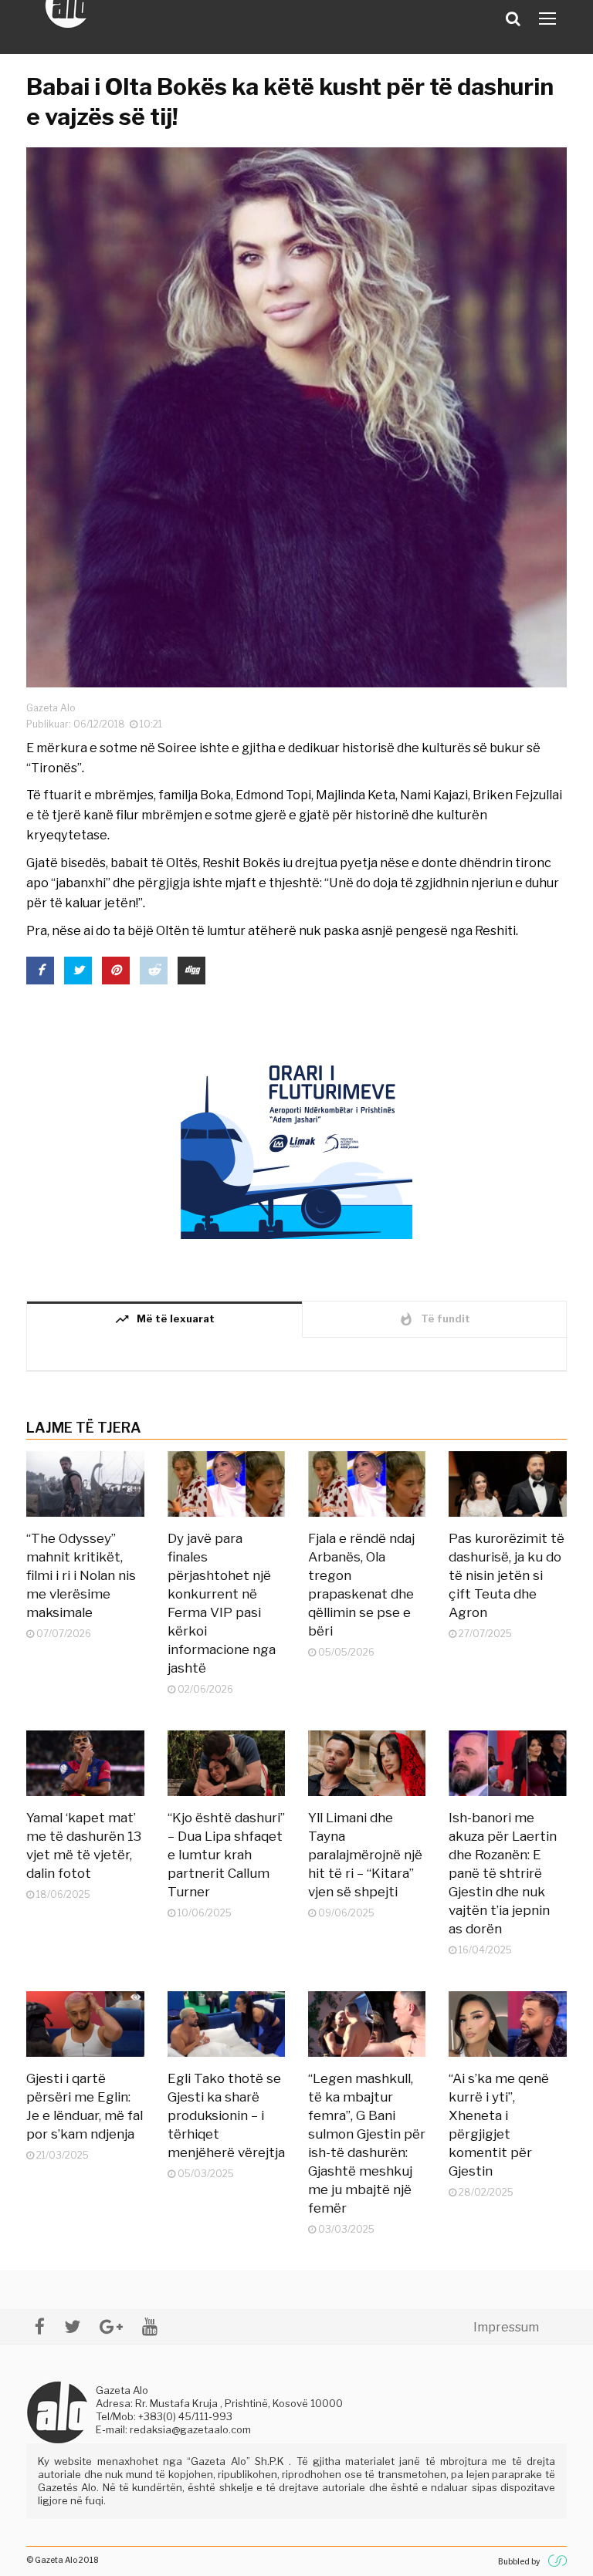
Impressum (506, 2327)
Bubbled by (519, 2561)
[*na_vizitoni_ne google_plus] (111, 2326)
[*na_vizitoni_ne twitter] (72, 2326)
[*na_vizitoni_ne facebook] (40, 2326)
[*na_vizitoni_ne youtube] (150, 2326)
